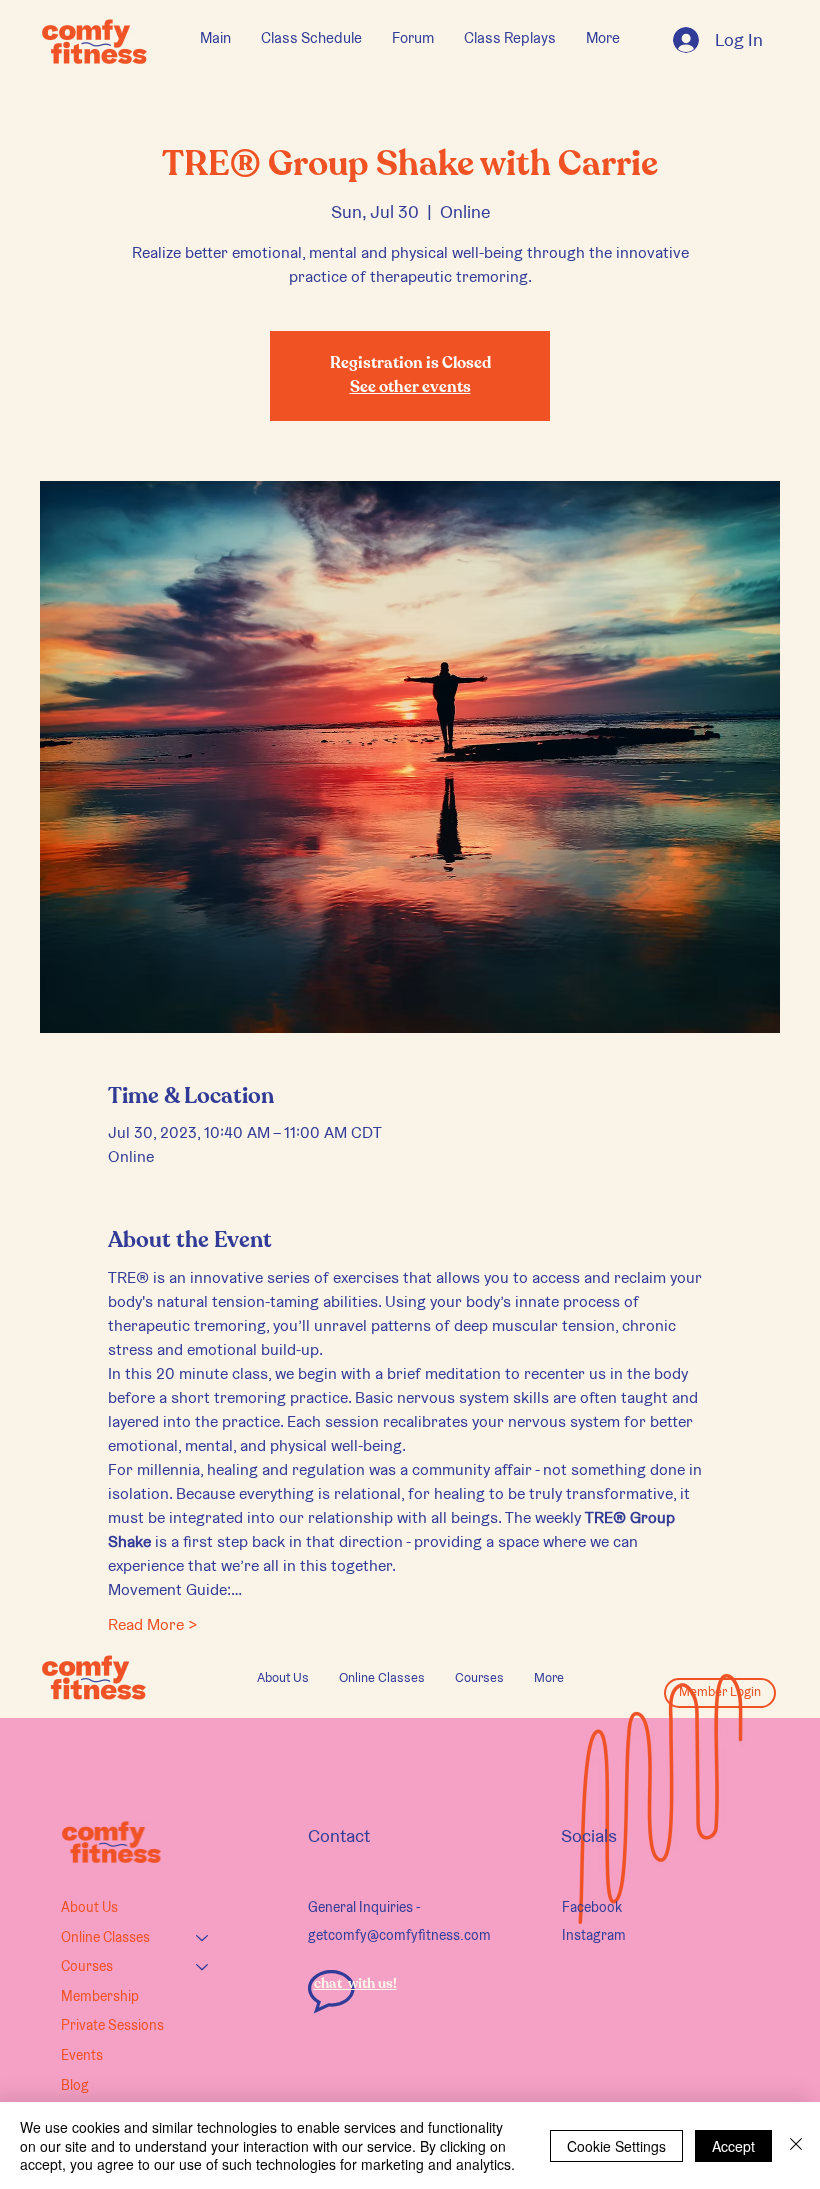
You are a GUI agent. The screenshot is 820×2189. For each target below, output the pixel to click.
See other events (410, 388)
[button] (382, 1678)
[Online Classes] (203, 1938)
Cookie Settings (616, 2146)
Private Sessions (112, 2025)
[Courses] (203, 1967)
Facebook (592, 1907)
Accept (733, 2146)
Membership (100, 1996)
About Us (89, 1907)
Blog (75, 2085)
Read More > (153, 1624)
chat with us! (355, 1984)
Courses (87, 1966)
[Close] (796, 2145)
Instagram (594, 1935)
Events (82, 2055)
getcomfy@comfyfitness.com (399, 1935)
